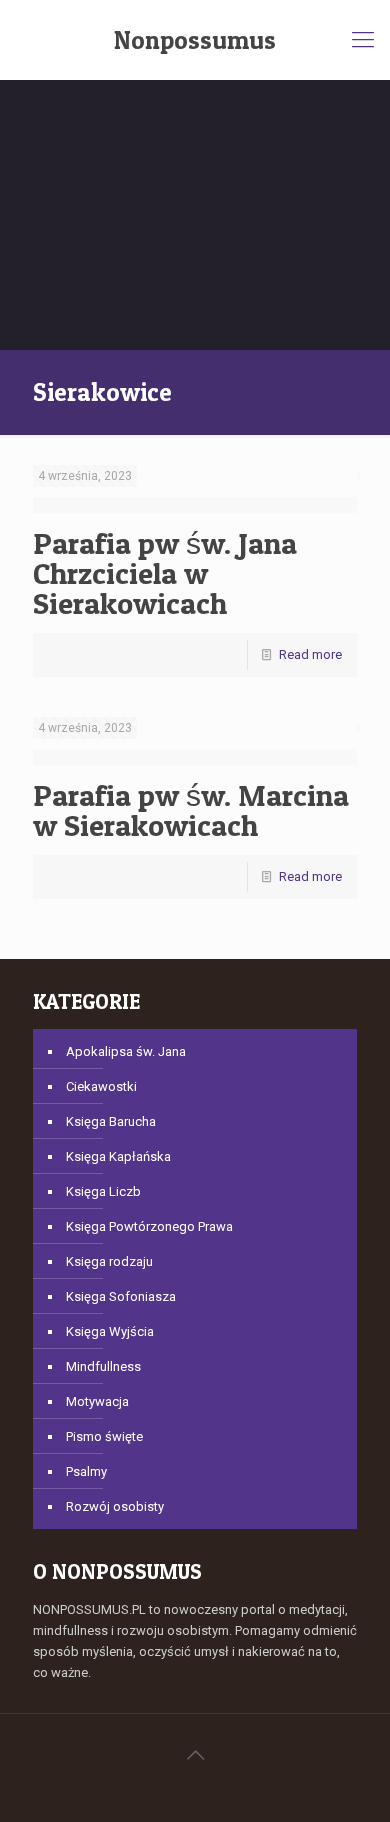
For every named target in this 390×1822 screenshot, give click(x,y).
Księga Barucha (111, 1121)
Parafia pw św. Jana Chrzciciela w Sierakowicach (165, 573)
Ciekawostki (101, 1086)
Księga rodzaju (109, 1261)
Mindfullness (103, 1366)
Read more (310, 654)
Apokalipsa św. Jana (126, 1051)
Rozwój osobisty (115, 1506)
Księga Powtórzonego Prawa (149, 1226)
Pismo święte (104, 1436)
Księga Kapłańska (118, 1156)
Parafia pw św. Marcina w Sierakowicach (191, 810)
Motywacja (97, 1401)
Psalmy (86, 1471)
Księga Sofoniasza (121, 1296)
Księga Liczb (103, 1191)
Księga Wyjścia (110, 1331)
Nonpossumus (195, 40)
